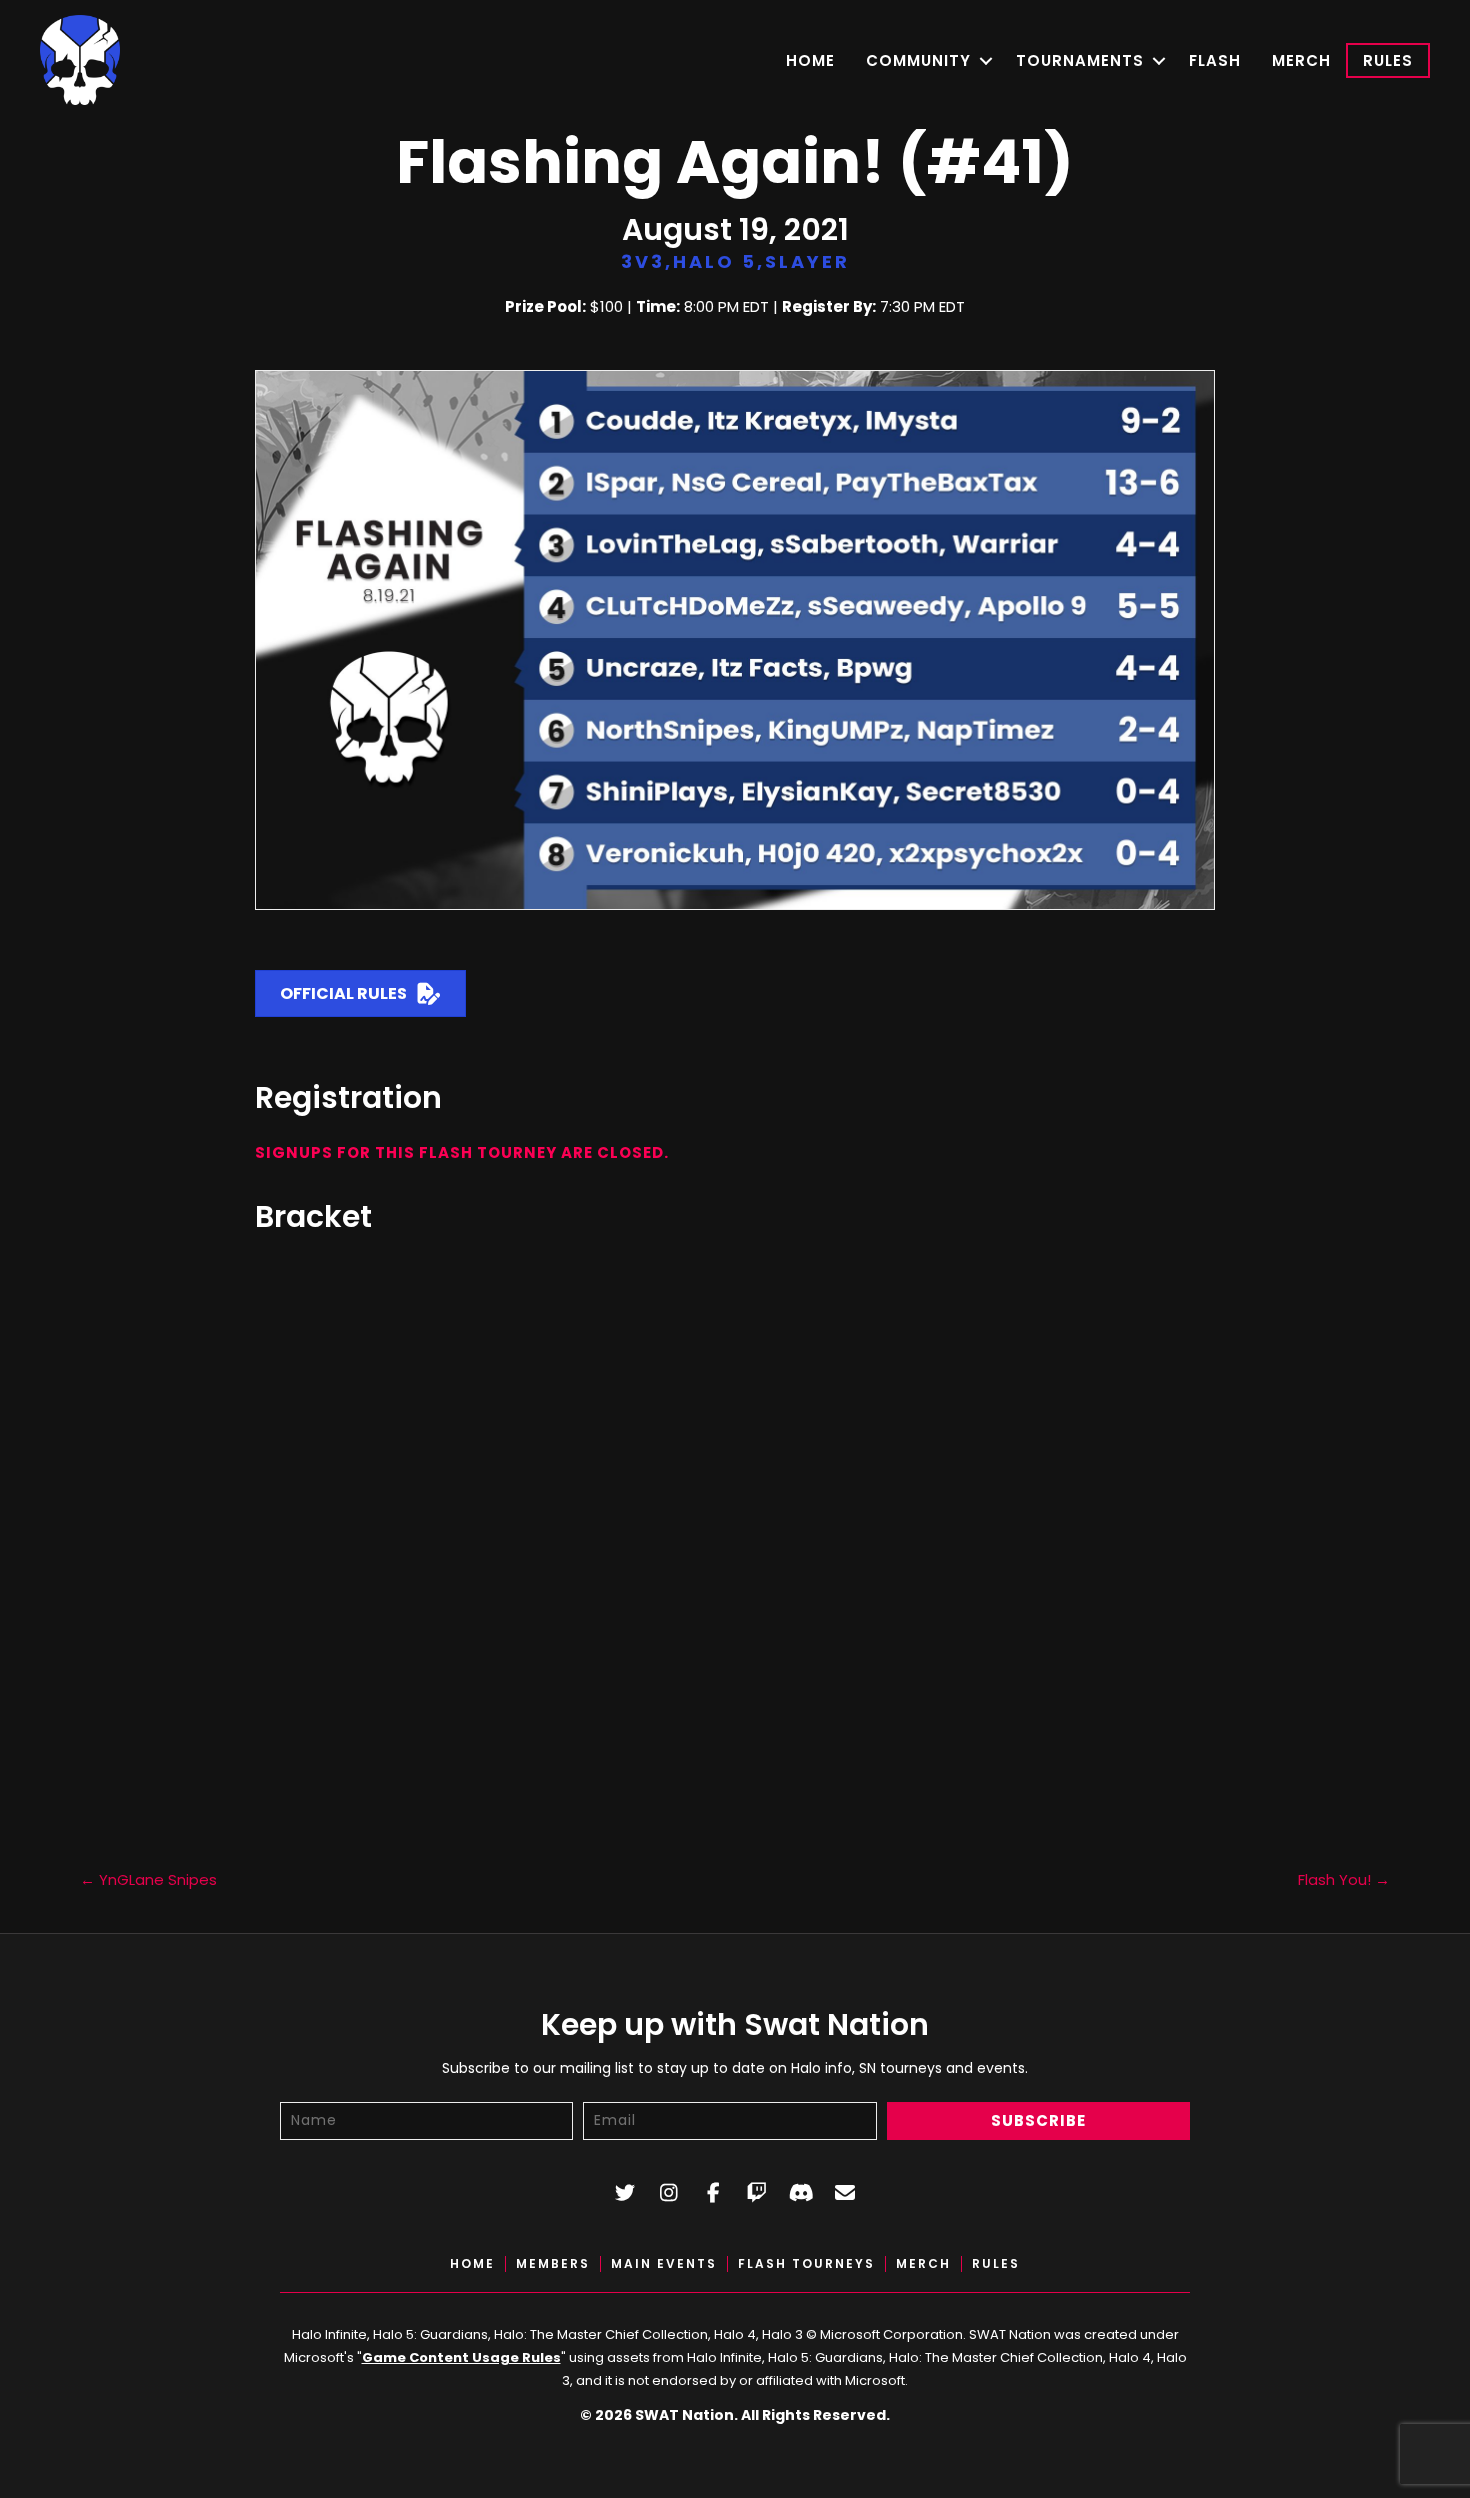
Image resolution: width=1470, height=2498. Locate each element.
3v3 (643, 261)
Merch (1301, 60)
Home (810, 60)
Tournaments (1080, 60)
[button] (985, 60)
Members (553, 2264)
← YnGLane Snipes (148, 1879)
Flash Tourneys (806, 2264)
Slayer (807, 261)
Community (918, 60)
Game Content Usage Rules (461, 2357)
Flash (1215, 60)
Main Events (664, 2264)
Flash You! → (1344, 1879)
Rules (1388, 60)
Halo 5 (715, 261)
